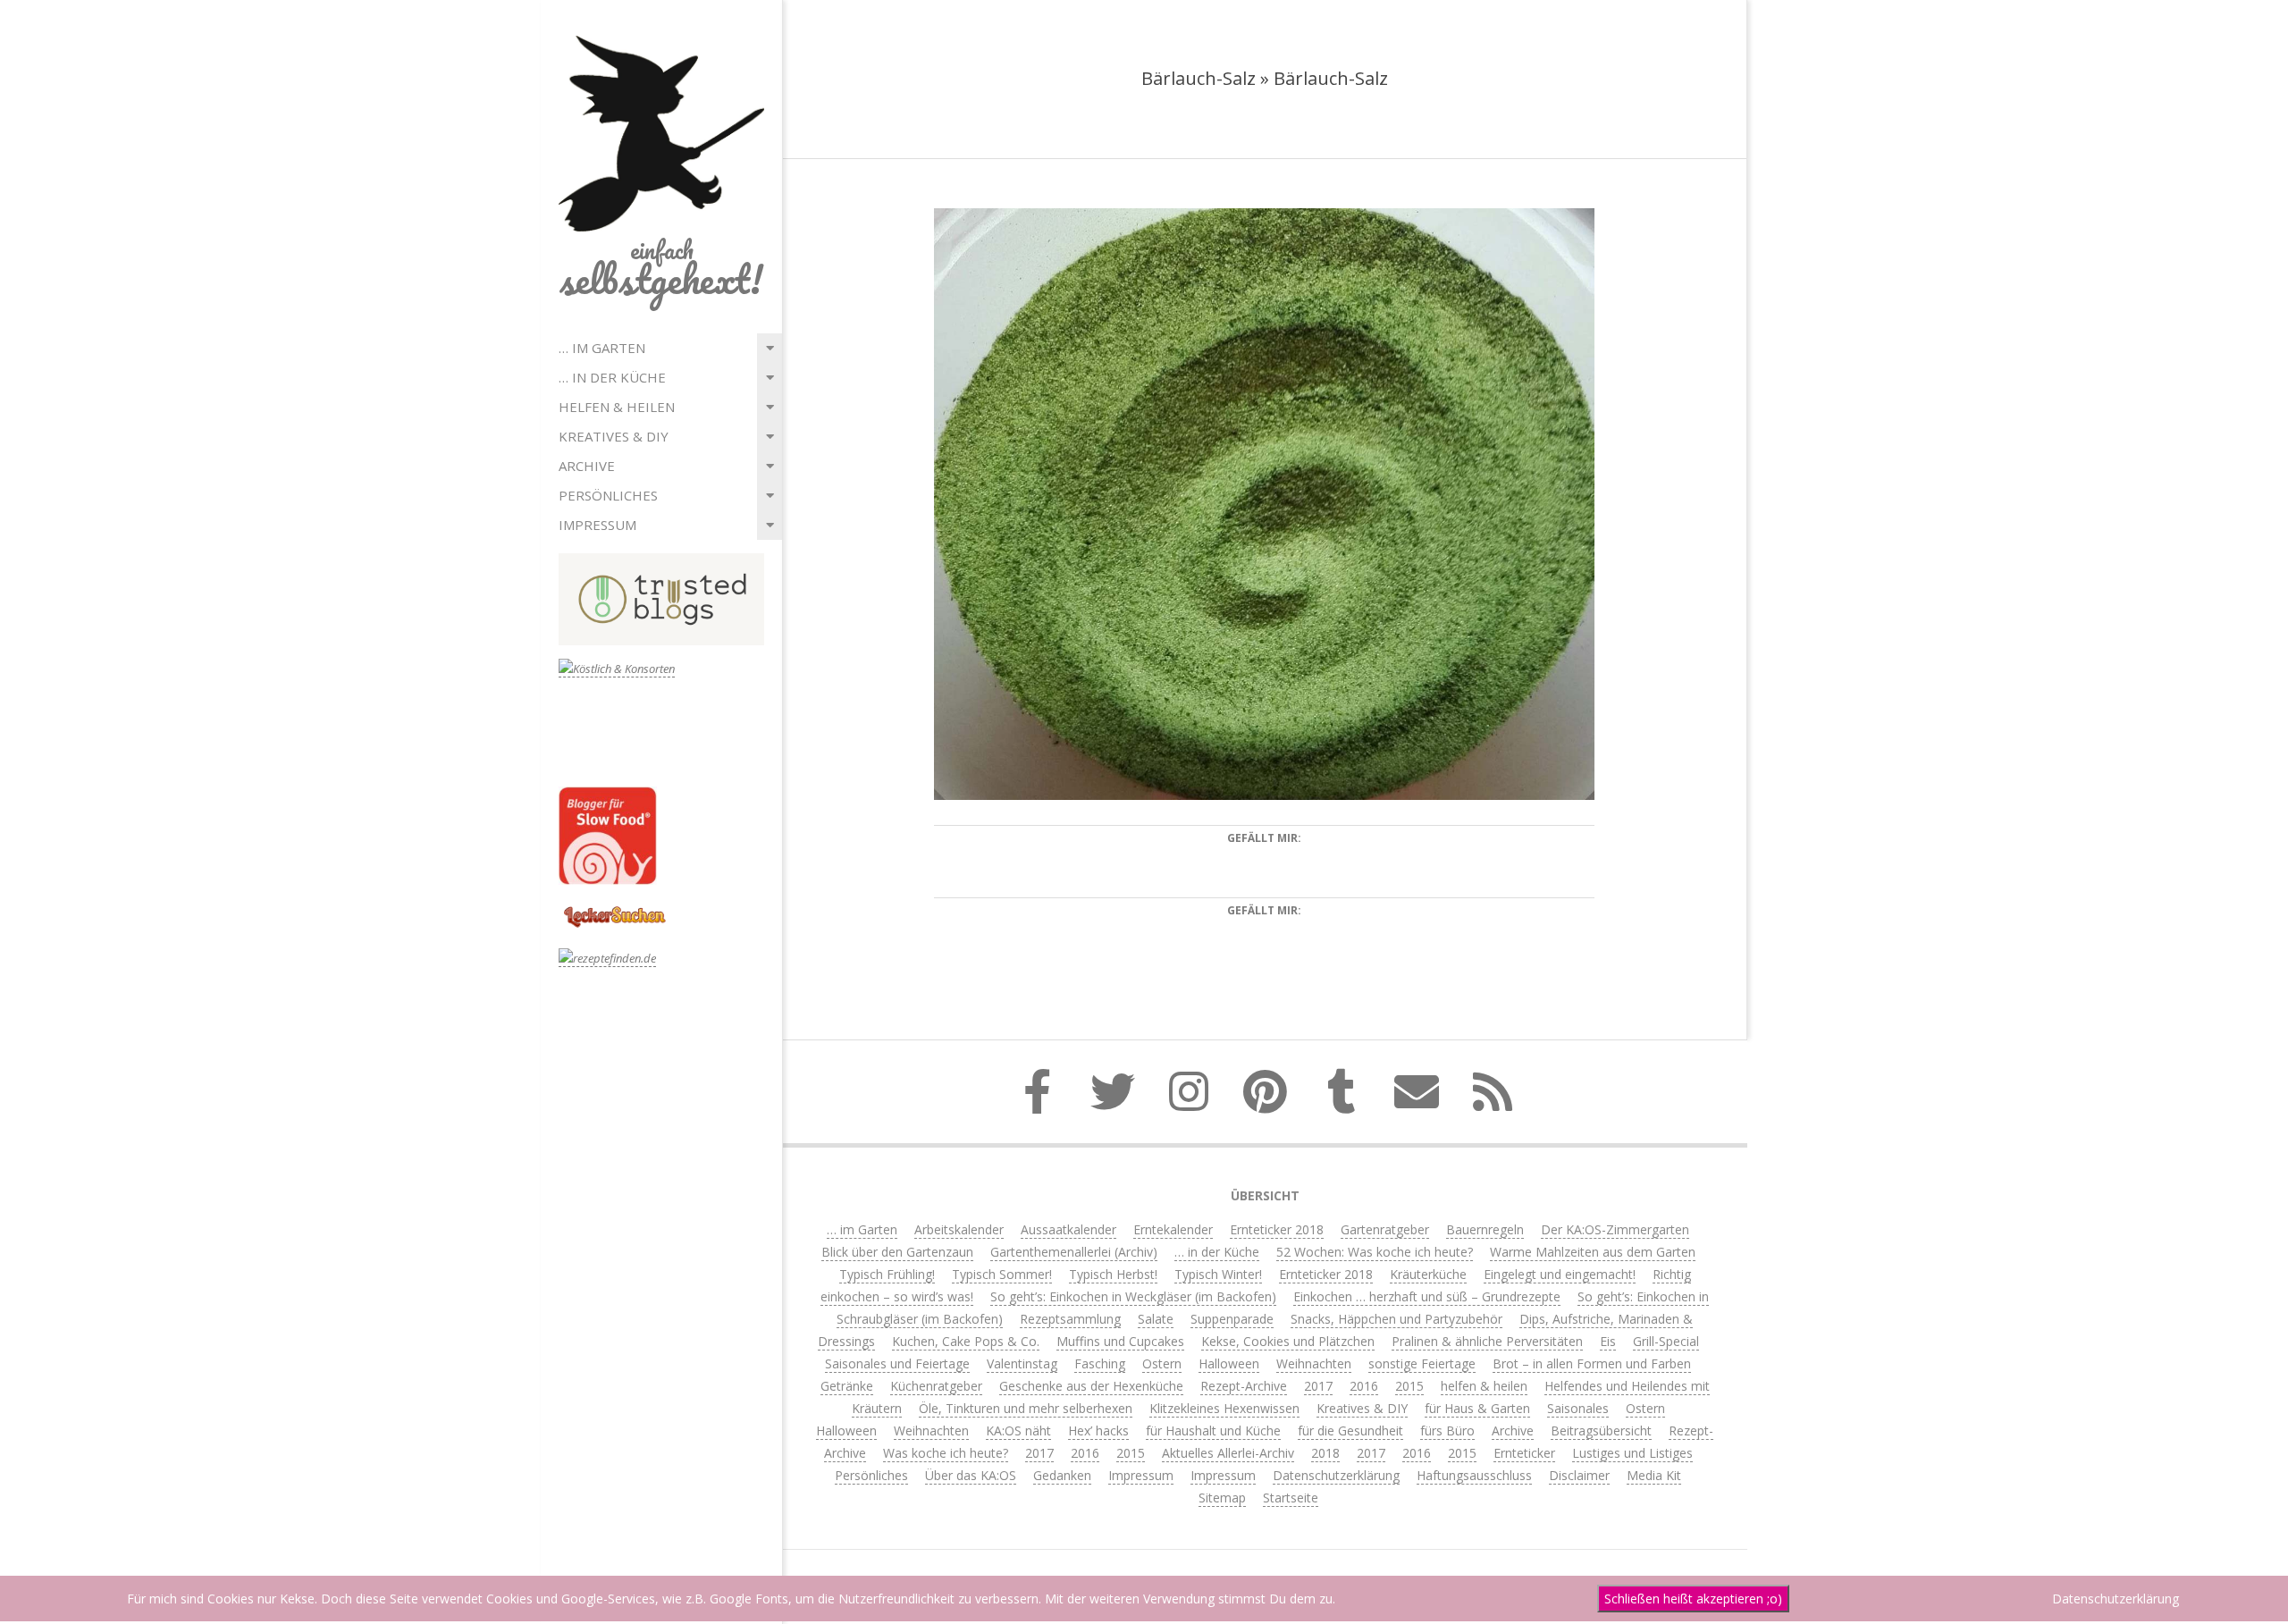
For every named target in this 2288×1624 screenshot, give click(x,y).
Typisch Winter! (1218, 1274)
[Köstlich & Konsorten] (617, 669)
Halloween (1229, 1363)
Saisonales (1578, 1408)
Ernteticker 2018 (1277, 1229)
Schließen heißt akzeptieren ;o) (1693, 1599)
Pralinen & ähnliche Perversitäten (1487, 1341)
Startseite (1291, 1498)
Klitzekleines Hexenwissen (1224, 1408)
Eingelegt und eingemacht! (1560, 1274)
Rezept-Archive (1244, 1386)
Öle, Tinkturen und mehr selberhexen (1026, 1408)
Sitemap (1222, 1498)
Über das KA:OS (971, 1475)
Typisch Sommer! (1002, 1274)
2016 (1364, 1386)
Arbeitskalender (959, 1229)
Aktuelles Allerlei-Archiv (1228, 1453)
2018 (1325, 1453)
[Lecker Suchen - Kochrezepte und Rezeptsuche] (614, 909)
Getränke (847, 1386)
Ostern (1162, 1363)
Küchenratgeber (936, 1386)
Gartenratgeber (1385, 1229)
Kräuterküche (1428, 1274)
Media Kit (1654, 1475)
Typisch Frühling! (887, 1274)
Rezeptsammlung (1070, 1319)
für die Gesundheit (1350, 1430)
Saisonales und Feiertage (897, 1363)
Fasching (1100, 1363)
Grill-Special (1666, 1341)
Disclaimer (1579, 1475)
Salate (1156, 1319)
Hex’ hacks (1098, 1430)
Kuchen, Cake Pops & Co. (966, 1341)
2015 (1409, 1386)
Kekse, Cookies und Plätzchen (1288, 1341)
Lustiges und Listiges (1632, 1453)
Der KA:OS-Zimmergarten (1615, 1229)
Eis (1608, 1341)
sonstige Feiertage (1422, 1363)
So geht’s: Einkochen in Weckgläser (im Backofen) (1133, 1296)
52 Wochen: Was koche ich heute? (1375, 1252)
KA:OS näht (1018, 1430)
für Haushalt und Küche (1213, 1430)
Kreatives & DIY (614, 436)
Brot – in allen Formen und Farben (1592, 1363)
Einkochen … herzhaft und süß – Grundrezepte (1427, 1296)
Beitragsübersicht (1601, 1430)
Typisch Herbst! (1113, 1274)
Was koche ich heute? (946, 1453)
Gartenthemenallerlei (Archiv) (1074, 1252)
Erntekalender (1173, 1229)
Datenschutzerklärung (1336, 1475)
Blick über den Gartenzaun (897, 1252)
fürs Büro (1447, 1430)
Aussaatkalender (1068, 1229)
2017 (1318, 1386)
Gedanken (1062, 1475)
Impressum (597, 525)
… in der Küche (612, 377)
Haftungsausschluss (1474, 1475)
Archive (587, 466)
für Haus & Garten (1477, 1408)
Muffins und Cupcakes (1120, 1341)
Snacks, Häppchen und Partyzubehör (1396, 1319)
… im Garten (602, 348)
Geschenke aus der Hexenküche (1091, 1386)
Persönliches (608, 495)
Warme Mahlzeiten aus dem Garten (1593, 1252)
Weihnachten (1314, 1363)
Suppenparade (1232, 1319)
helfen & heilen (617, 407)
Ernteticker (1524, 1453)
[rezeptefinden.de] (607, 959)
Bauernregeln (1485, 1229)
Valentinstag (1022, 1363)
